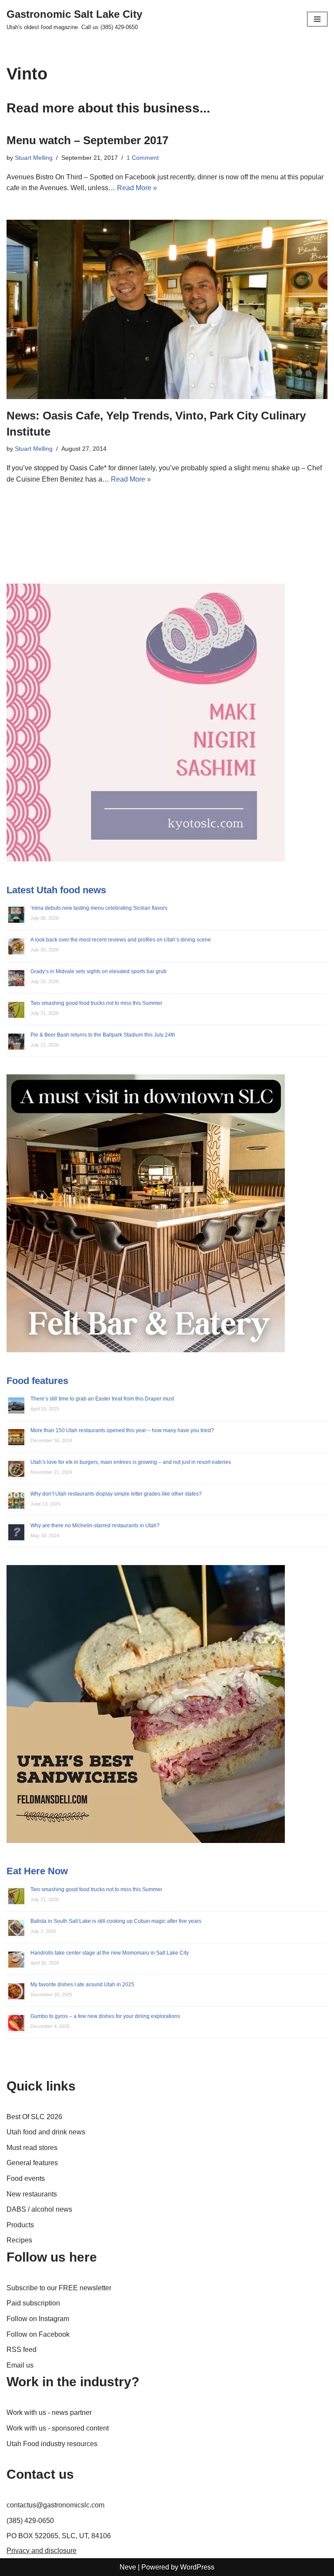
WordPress (197, 2567)
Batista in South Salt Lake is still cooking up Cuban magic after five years (116, 1921)
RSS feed (22, 2350)
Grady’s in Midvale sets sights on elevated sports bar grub (99, 971)
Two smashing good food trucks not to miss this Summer (96, 1003)
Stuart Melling (34, 158)
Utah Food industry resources (52, 2444)
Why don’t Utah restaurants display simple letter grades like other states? (116, 1494)
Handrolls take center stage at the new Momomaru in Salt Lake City (110, 1953)
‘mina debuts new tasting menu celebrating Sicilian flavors (99, 908)
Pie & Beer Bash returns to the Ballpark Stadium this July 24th (103, 1035)
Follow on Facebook (38, 2334)
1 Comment (143, 158)
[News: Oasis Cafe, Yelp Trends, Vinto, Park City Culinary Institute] (167, 309)
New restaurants (32, 2194)
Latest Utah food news (56, 890)
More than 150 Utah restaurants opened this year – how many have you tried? (122, 1430)
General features (32, 2163)
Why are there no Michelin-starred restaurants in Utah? (95, 1526)
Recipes (19, 2240)
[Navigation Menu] (317, 19)
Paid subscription (33, 2303)
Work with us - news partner (49, 2413)
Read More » (137, 188)
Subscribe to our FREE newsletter (59, 2288)
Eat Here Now (37, 1871)
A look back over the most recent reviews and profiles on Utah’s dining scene (121, 940)
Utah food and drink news (46, 2132)
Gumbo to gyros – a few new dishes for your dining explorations (105, 2016)
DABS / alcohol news (39, 2209)
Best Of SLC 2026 (34, 2117)
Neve (128, 2567)
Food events (26, 2178)
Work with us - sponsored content (58, 2428)
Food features (37, 1381)
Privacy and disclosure (42, 2551)
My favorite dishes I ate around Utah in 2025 (82, 1985)
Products (20, 2225)
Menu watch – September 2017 (87, 140)
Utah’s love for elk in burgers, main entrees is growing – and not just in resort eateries (131, 1462)
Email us (20, 2365)
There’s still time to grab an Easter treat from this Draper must (102, 1399)
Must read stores (32, 2148)
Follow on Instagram (38, 2319)
